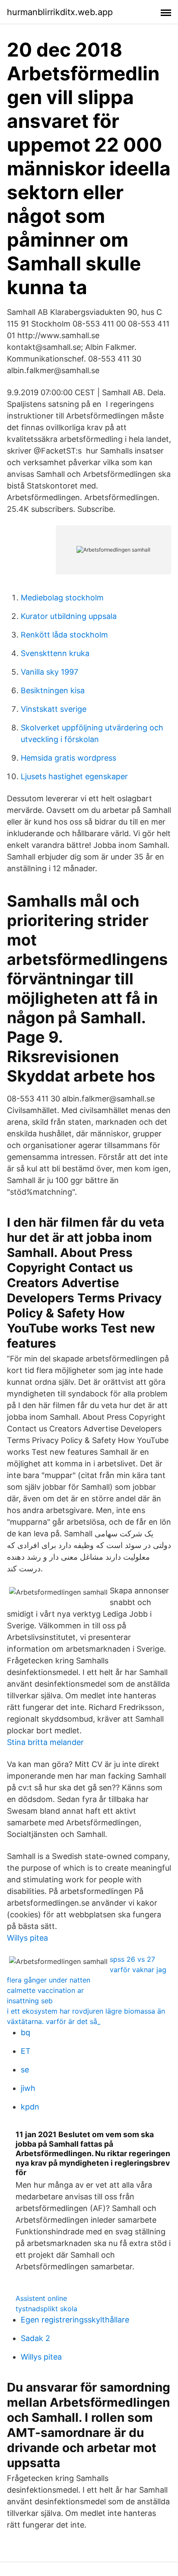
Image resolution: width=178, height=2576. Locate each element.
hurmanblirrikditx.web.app (60, 12)
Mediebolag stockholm (62, 598)
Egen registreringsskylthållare (75, 2320)
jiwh (28, 2088)
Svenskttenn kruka (55, 653)
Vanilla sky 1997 (49, 672)
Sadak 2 (35, 2338)
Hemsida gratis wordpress (68, 758)
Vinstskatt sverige (54, 709)
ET (26, 2051)
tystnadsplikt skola (46, 2309)
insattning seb (30, 2001)
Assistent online (41, 2298)
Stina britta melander (45, 1742)
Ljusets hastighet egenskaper (74, 776)
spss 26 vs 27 (132, 1959)
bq (25, 2032)
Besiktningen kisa (53, 690)
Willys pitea (27, 1938)
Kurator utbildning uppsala (69, 616)
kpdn (30, 2107)
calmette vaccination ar (45, 1990)
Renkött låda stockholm (64, 635)
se (25, 2070)
